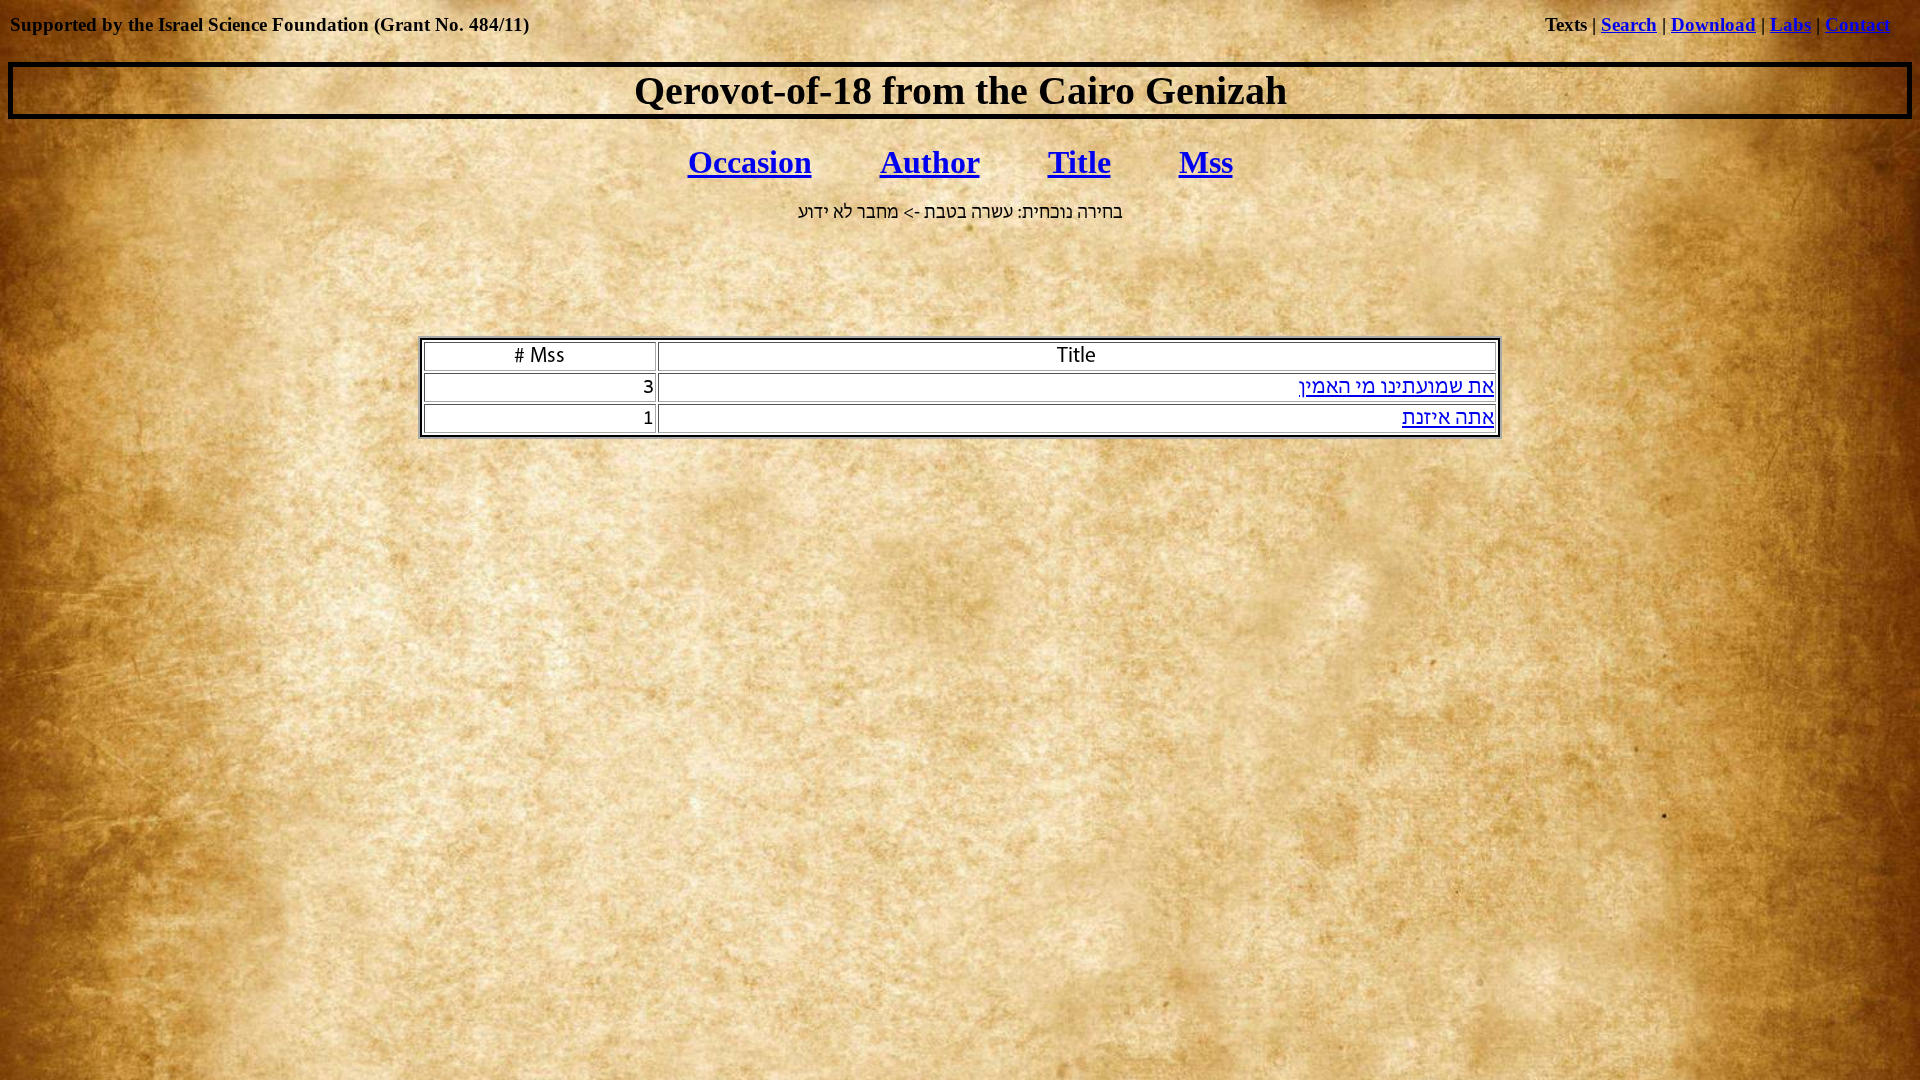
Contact (1857, 24)
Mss (1206, 162)
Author (930, 162)
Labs (1790, 24)
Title (1079, 162)
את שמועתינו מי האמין (1396, 387)
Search (1629, 24)
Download (1713, 24)
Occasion (750, 162)
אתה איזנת (1448, 418)
